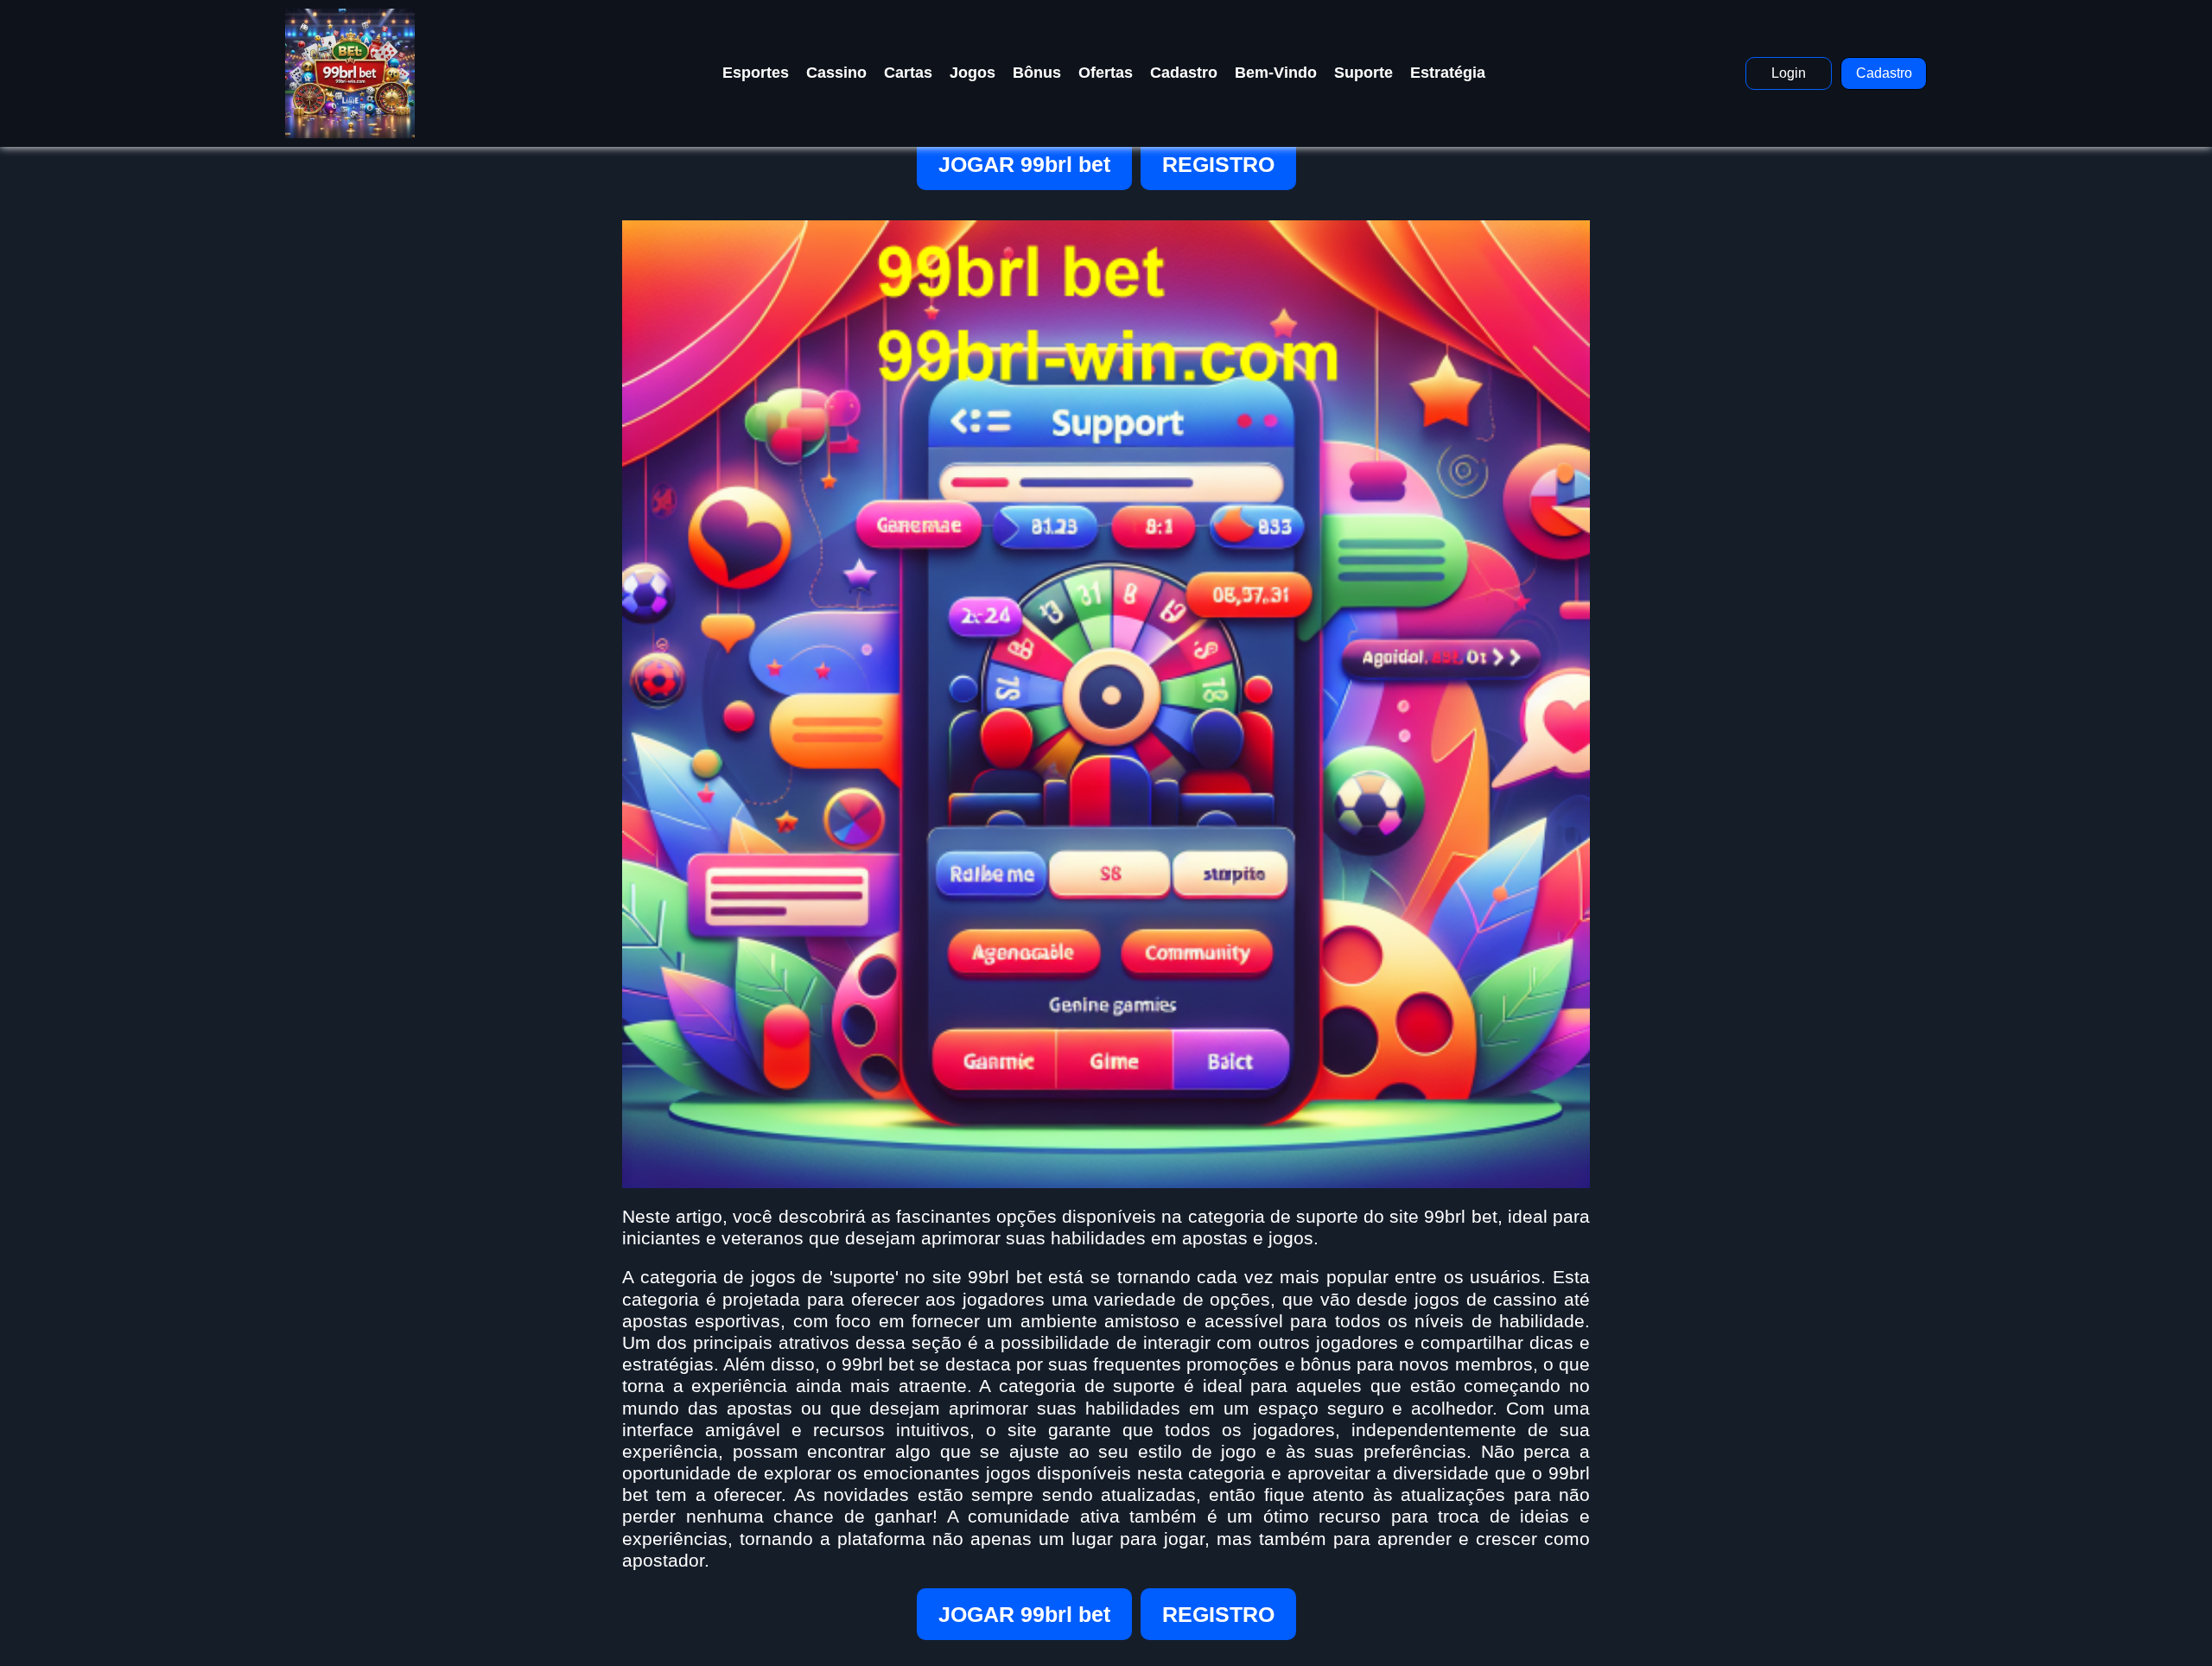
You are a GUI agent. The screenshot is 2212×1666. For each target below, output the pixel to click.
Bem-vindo (1276, 73)
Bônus (1037, 73)
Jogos (973, 73)
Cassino (836, 73)
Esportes (756, 73)
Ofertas (1106, 73)
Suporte (1363, 73)
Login (1789, 73)
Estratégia (1448, 73)
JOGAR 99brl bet (1024, 164)
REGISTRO (1218, 164)
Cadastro (1184, 73)
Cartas (908, 73)
